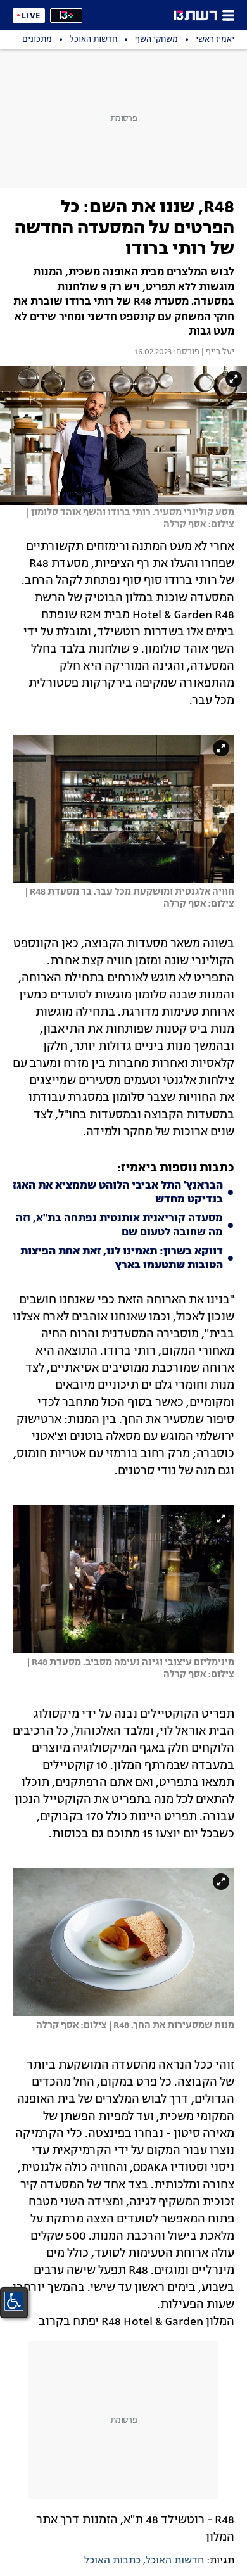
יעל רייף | (217, 352)
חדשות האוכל (175, 2561)
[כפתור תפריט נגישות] (14, 2301)
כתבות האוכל (112, 2561)
